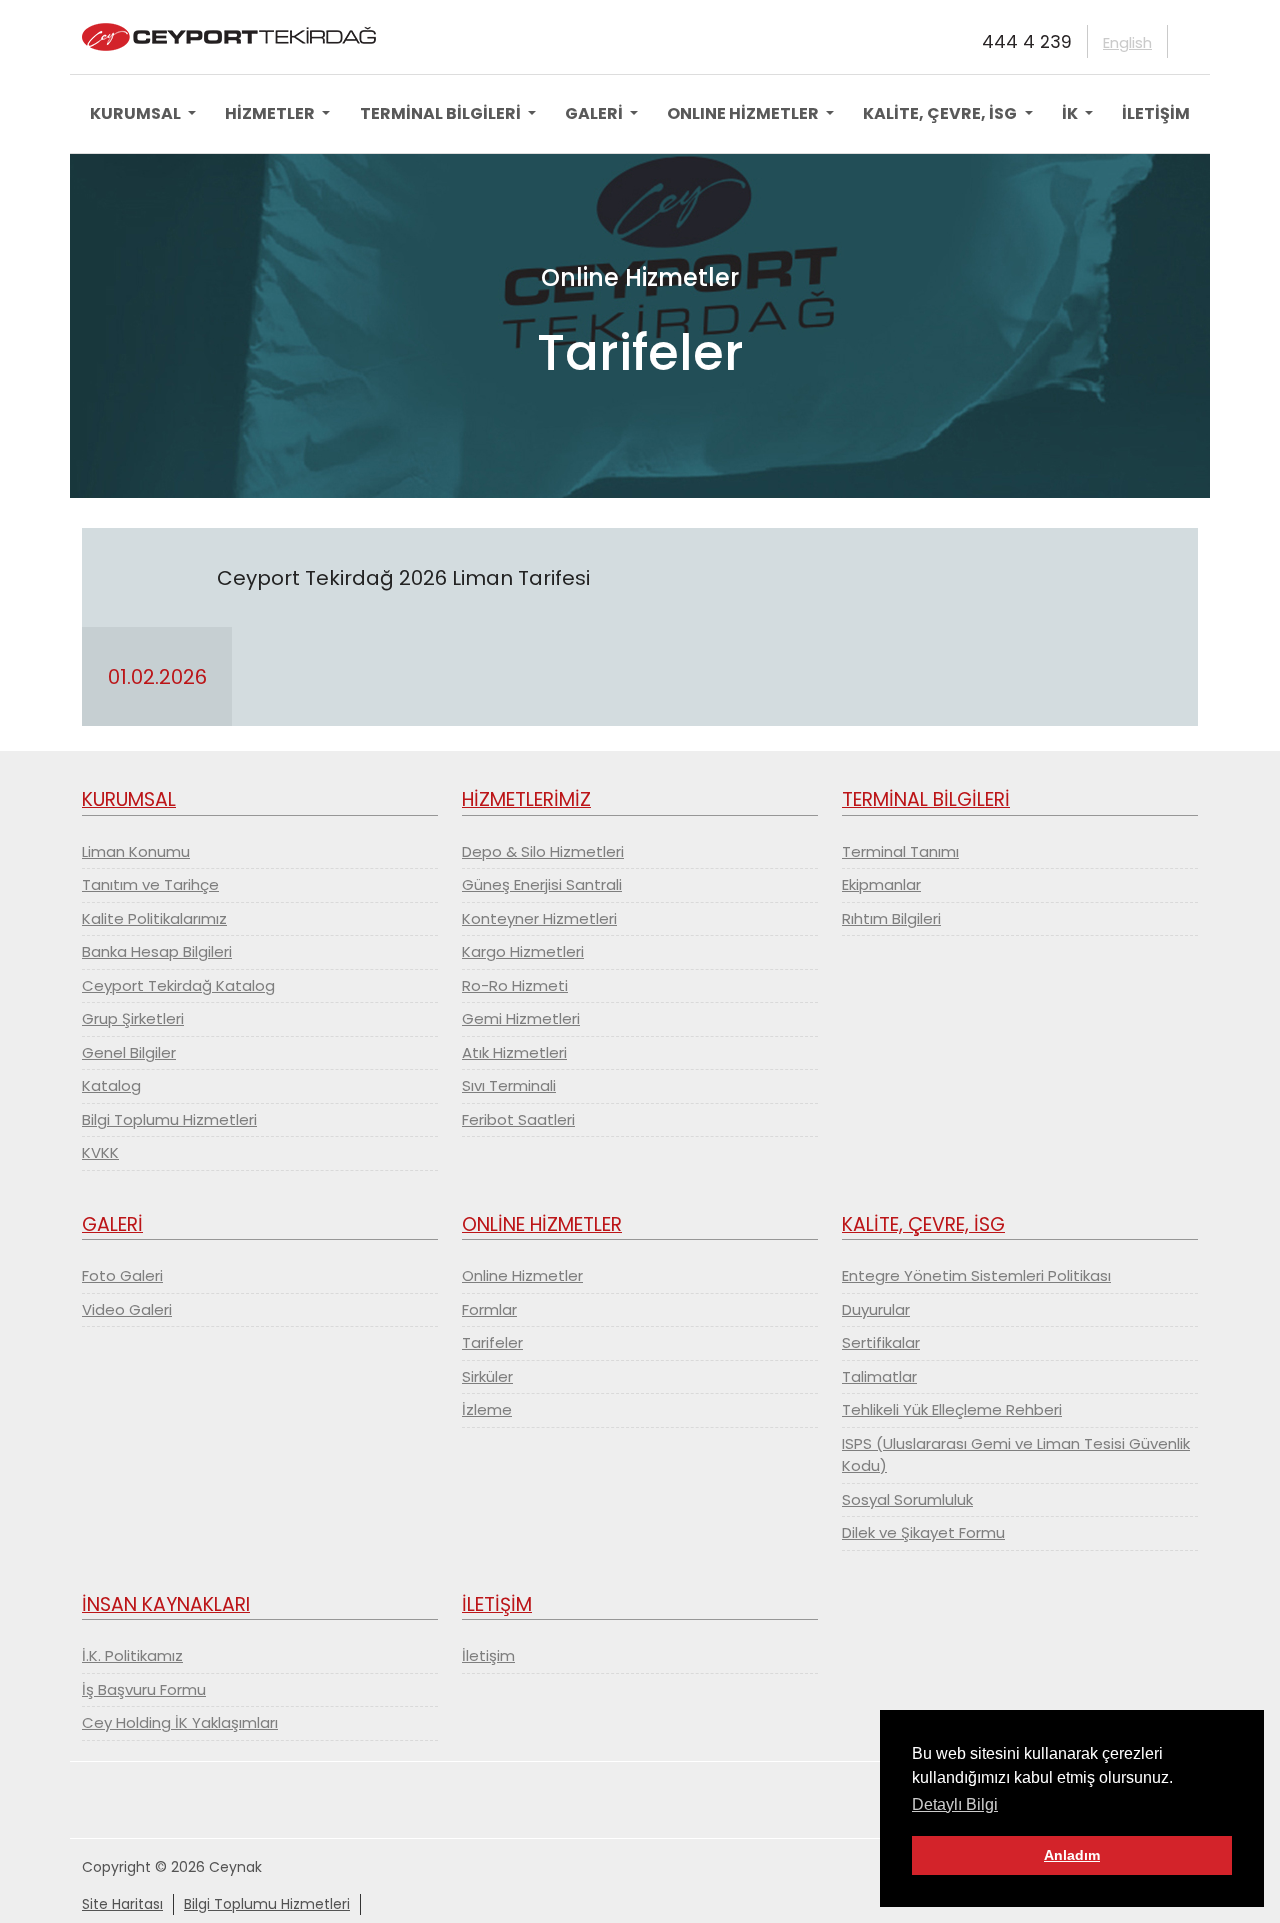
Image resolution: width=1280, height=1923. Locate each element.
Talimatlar (879, 1376)
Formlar (489, 1309)
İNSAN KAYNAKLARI (166, 1604)
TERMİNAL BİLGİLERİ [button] (442, 113)
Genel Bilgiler (129, 1052)
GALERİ (112, 1224)
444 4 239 (1027, 42)
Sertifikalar (881, 1342)
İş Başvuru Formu (144, 1689)
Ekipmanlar (881, 884)
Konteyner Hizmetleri (539, 918)
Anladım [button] (1072, 1855)
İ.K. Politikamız (132, 1655)
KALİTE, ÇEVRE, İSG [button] (941, 113)
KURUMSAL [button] (137, 113)
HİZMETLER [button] (271, 113)
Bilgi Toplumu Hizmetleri (169, 1119)
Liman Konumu (136, 851)
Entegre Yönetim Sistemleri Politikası (976, 1275)
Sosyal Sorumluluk (907, 1499)
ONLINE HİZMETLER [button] (744, 113)
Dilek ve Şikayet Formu (923, 1532)
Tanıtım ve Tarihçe (150, 884)
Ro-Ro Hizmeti (515, 985)
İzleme (487, 1409)
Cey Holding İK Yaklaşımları (180, 1722)
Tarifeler (492, 1342)
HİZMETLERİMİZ (526, 799)
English (1127, 42)
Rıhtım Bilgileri (891, 918)
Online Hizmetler (522, 1275)
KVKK (100, 1152)
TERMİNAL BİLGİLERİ (926, 799)
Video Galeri (127, 1309)
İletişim (488, 1655)
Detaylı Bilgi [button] (955, 1804)
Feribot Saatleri (518, 1119)
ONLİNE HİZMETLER (542, 1224)
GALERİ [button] (595, 113)
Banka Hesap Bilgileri (157, 951)
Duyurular (876, 1309)
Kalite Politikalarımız (154, 918)
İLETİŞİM (1156, 113)
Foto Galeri (122, 1275)
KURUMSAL (129, 799)
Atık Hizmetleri (514, 1052)
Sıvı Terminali (509, 1085)
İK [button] (1071, 113)
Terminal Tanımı (900, 851)
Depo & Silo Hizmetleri (543, 851)
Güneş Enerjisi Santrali (542, 884)
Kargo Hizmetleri (523, 951)
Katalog (111, 1085)
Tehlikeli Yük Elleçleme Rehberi (952, 1409)
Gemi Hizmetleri (521, 1018)
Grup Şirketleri (133, 1018)
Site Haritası (122, 1904)
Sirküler (487, 1376)
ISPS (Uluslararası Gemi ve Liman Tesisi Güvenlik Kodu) (1016, 1455)
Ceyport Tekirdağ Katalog (178, 985)
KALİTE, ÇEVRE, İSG (923, 1224)
